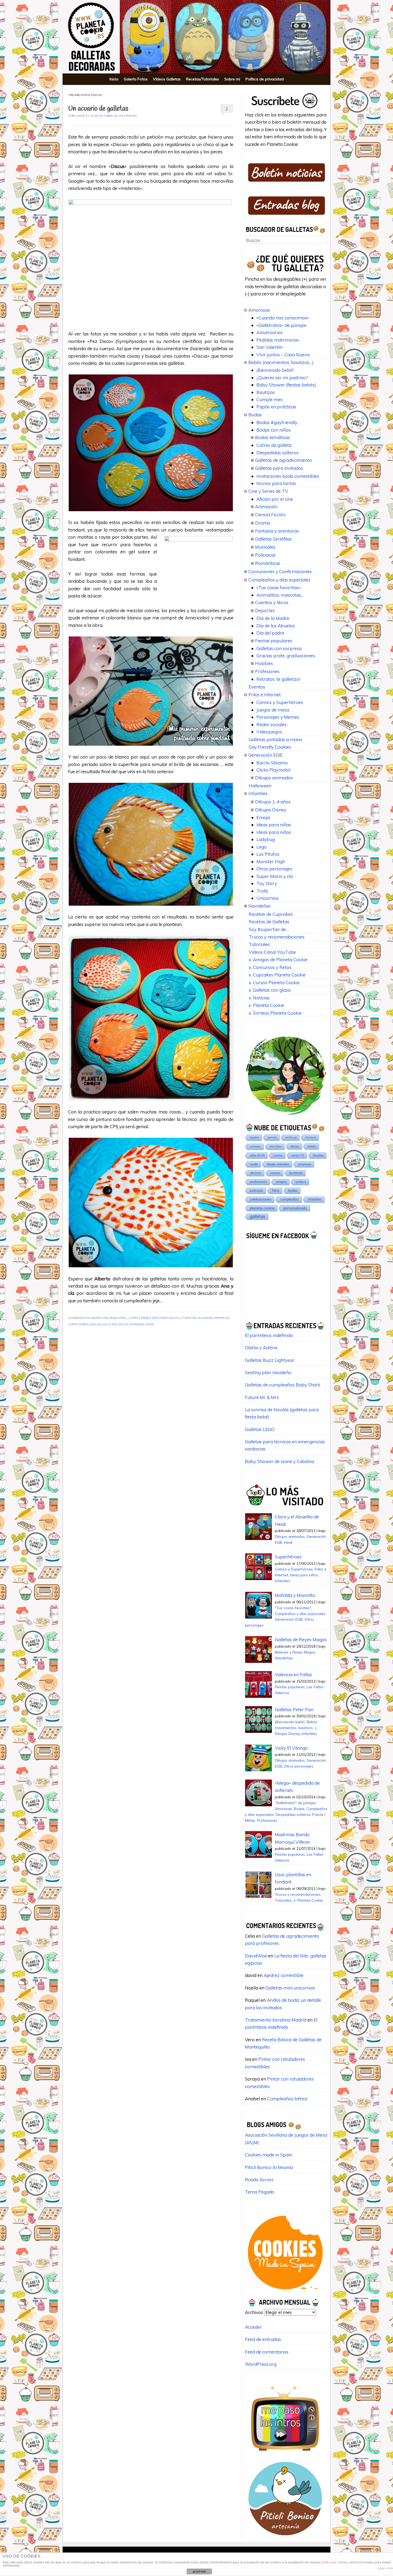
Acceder (253, 2327)
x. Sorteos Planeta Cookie (275, 1013)
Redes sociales (271, 724)
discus (95, 1325)
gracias (272, 1137)
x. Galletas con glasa (270, 990)
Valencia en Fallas (293, 1674)
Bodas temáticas (273, 437)
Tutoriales (259, 944)
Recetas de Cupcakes (271, 914)
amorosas (305, 1164)
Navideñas (259, 906)
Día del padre (270, 633)
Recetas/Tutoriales (203, 79)
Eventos (257, 687)
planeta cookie (262, 1208)
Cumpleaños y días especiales (153, 1318)
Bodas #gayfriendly (277, 422)
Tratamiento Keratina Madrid (276, 2020)
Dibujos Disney (271, 810)
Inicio (114, 79)
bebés (312, 1146)
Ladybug (266, 839)
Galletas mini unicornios (290, 1988)
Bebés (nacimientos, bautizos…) (281, 362)
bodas (293, 1191)
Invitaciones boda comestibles (288, 476)
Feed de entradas (263, 2339)
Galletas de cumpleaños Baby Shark (283, 1385)
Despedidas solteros (278, 453)
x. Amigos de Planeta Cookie (278, 959)
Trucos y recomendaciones (277, 937)
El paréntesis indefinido (269, 1335)
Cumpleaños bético (287, 2099)
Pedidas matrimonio (278, 340)
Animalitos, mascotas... (109, 1318)
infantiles (315, 1199)
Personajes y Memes (278, 717)
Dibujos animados (274, 778)
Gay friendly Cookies (270, 747)
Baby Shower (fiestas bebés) (286, 385)
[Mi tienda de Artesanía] (285, 2537)
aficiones (256, 1173)
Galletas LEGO (260, 1429)
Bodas (255, 415)
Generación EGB (265, 755)
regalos (255, 1137)
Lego (261, 847)
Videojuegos (269, 732)
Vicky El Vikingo (291, 1748)
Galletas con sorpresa (279, 648)
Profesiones (267, 671)
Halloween (260, 786)
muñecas (291, 1137)
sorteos (301, 1182)
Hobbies (264, 663)
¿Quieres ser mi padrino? (282, 378)
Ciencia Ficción (270, 515)
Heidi (288, 1542)
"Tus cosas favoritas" (293, 1608)
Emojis (263, 817)
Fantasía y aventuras (277, 531)
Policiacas (265, 555)
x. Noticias (259, 998)
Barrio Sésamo (272, 763)
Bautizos (266, 392)
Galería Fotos (136, 79)
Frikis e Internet (265, 695)
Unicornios (268, 898)
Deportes (265, 610)
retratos (275, 1173)
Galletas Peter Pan (294, 1709)
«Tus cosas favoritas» (279, 587)
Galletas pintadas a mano (275, 739)
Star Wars (276, 1146)
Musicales (265, 547)
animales (222, 1318)
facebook (296, 1173)
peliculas (257, 1191)
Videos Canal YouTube (272, 952)
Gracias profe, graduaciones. (286, 656)
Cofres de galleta (274, 445)
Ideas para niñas (274, 825)
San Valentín (269, 347)
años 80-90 (257, 1155)
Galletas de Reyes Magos (301, 1639)
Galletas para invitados (279, 468)
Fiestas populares (274, 641)
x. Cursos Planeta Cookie (274, 982)
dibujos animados (278, 1164)
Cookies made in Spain (269, 2155)
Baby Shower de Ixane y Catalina (280, 1461)
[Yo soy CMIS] (285, 2291)
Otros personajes (274, 869)
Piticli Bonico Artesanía (269, 2167)
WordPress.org (261, 2364)
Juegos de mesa (273, 710)
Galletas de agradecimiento (284, 460)
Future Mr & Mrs (262, 1397)
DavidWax (256, 1956)
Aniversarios (269, 332)
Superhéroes (288, 1557)
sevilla (254, 1164)
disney (295, 1146)
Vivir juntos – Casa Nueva (283, 355)
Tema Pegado (260, 2192)
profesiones (259, 1182)
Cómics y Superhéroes (280, 702)
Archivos (254, 2312)
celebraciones (261, 1199)
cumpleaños (78, 1325)
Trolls (262, 891)
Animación (266, 507)
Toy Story (267, 883)
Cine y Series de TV (268, 491)
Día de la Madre (273, 618)
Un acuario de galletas (98, 109)
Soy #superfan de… (269, 929)
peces (123, 1325)
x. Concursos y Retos (270, 967)
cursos (278, 1155)
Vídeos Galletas (167, 79)
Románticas (268, 563)
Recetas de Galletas (269, 922)
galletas (109, 1325)
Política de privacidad (265, 79)
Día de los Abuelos (276, 626)
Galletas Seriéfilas (273, 539)
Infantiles (258, 793)
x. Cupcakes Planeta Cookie (277, 975)
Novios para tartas (276, 483)
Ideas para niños (274, 832)
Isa (135, 116)
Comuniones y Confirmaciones (280, 571)
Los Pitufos (268, 854)
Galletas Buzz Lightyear (270, 1360)
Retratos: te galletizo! (278, 679)
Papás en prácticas (276, 407)
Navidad (318, 1155)
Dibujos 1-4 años (273, 802)
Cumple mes (269, 399)
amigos (281, 1182)
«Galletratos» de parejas (282, 325)
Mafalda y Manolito (295, 1595)
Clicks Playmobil (273, 770)
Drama (263, 523)
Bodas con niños (273, 430)
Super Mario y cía (275, 876)
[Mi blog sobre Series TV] (285, 2453)
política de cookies (335, 2562)
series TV (298, 1155)
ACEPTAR (199, 2572)
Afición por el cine (275, 499)
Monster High (271, 861)
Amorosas (259, 310)
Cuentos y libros (272, 602)
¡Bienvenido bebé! (275, 370)
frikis (276, 1191)
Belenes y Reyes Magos (295, 1652)
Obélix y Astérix (261, 1348)
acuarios (205, 1318)
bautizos (311, 1137)
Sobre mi (232, 79)
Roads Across (259, 2180)
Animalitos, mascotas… (280, 595)
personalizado (142, 1325)
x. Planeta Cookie (266, 1005)
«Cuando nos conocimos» (283, 318)
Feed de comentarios (267, 2352)
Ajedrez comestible (284, 1975)
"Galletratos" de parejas (295, 1803)
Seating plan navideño (268, 1372)
